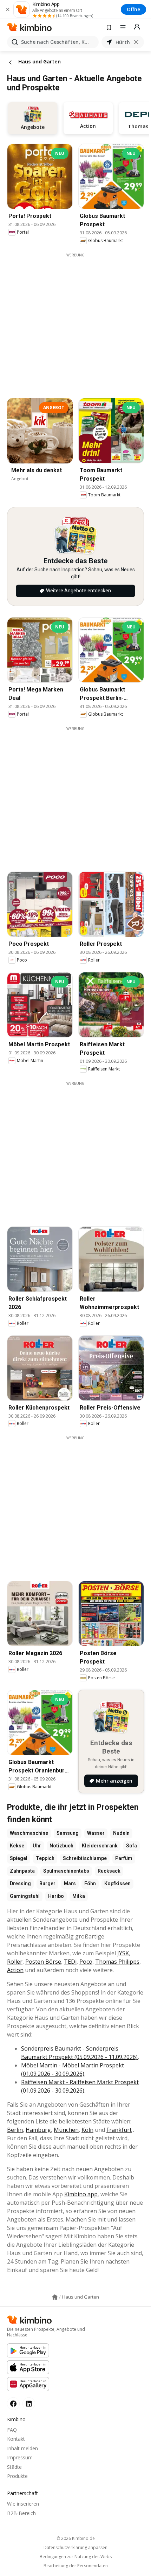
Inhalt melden (22, 2448)
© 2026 (76, 2538)
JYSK (123, 1953)
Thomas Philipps (117, 1962)
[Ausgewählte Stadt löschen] (136, 42)
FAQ (12, 2430)
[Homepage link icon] (55, 2297)
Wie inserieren (23, 2504)
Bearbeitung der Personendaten (76, 2566)
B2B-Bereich (21, 2513)
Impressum (20, 2457)
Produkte (17, 2476)
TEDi (70, 1962)
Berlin (15, 2130)
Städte (14, 2467)
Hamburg (38, 2130)
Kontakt (16, 2439)
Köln (87, 2130)
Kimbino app (81, 2194)
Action (15, 1970)
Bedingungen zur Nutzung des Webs (76, 2557)
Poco (86, 1962)
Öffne (133, 9)
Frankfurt (119, 2130)
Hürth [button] (123, 42)
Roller (15, 1962)
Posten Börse (43, 1962)
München (66, 2130)
